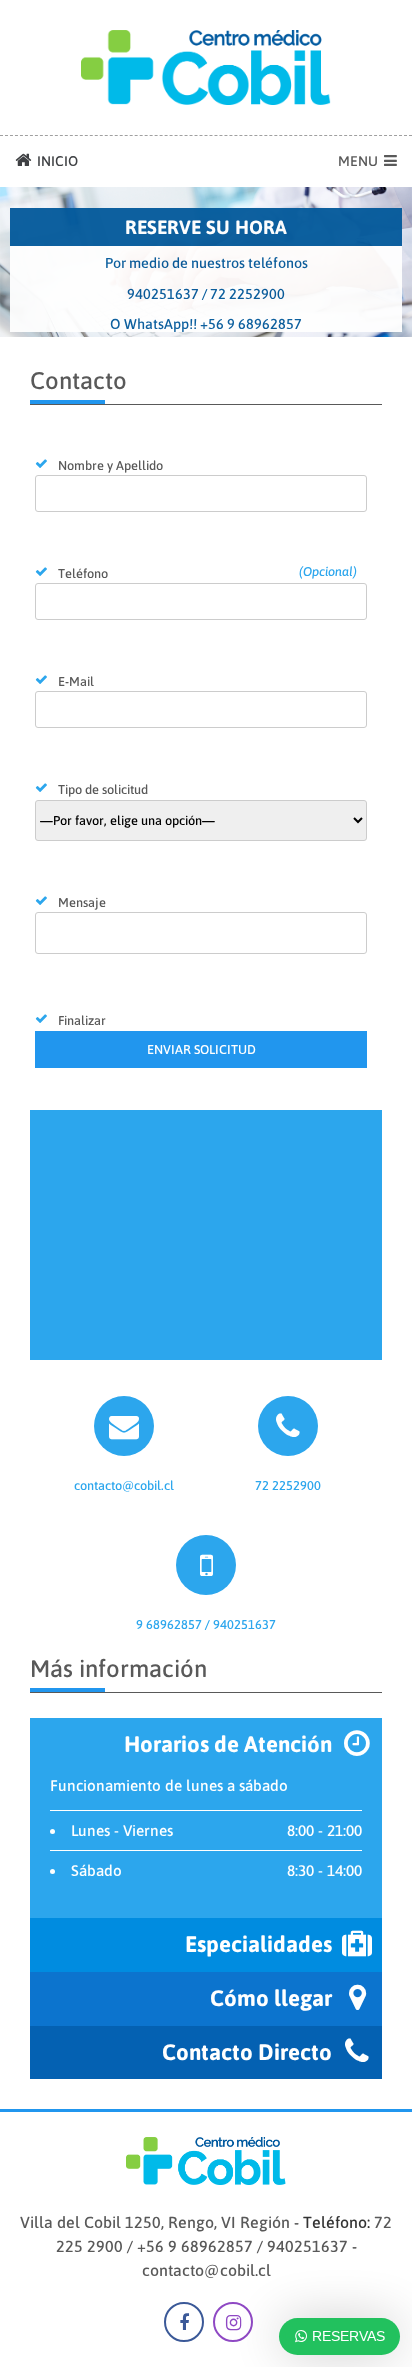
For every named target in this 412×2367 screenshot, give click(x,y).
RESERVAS (346, 2336)
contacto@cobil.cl (206, 2270)
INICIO (56, 161)
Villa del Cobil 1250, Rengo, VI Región (155, 2222)
